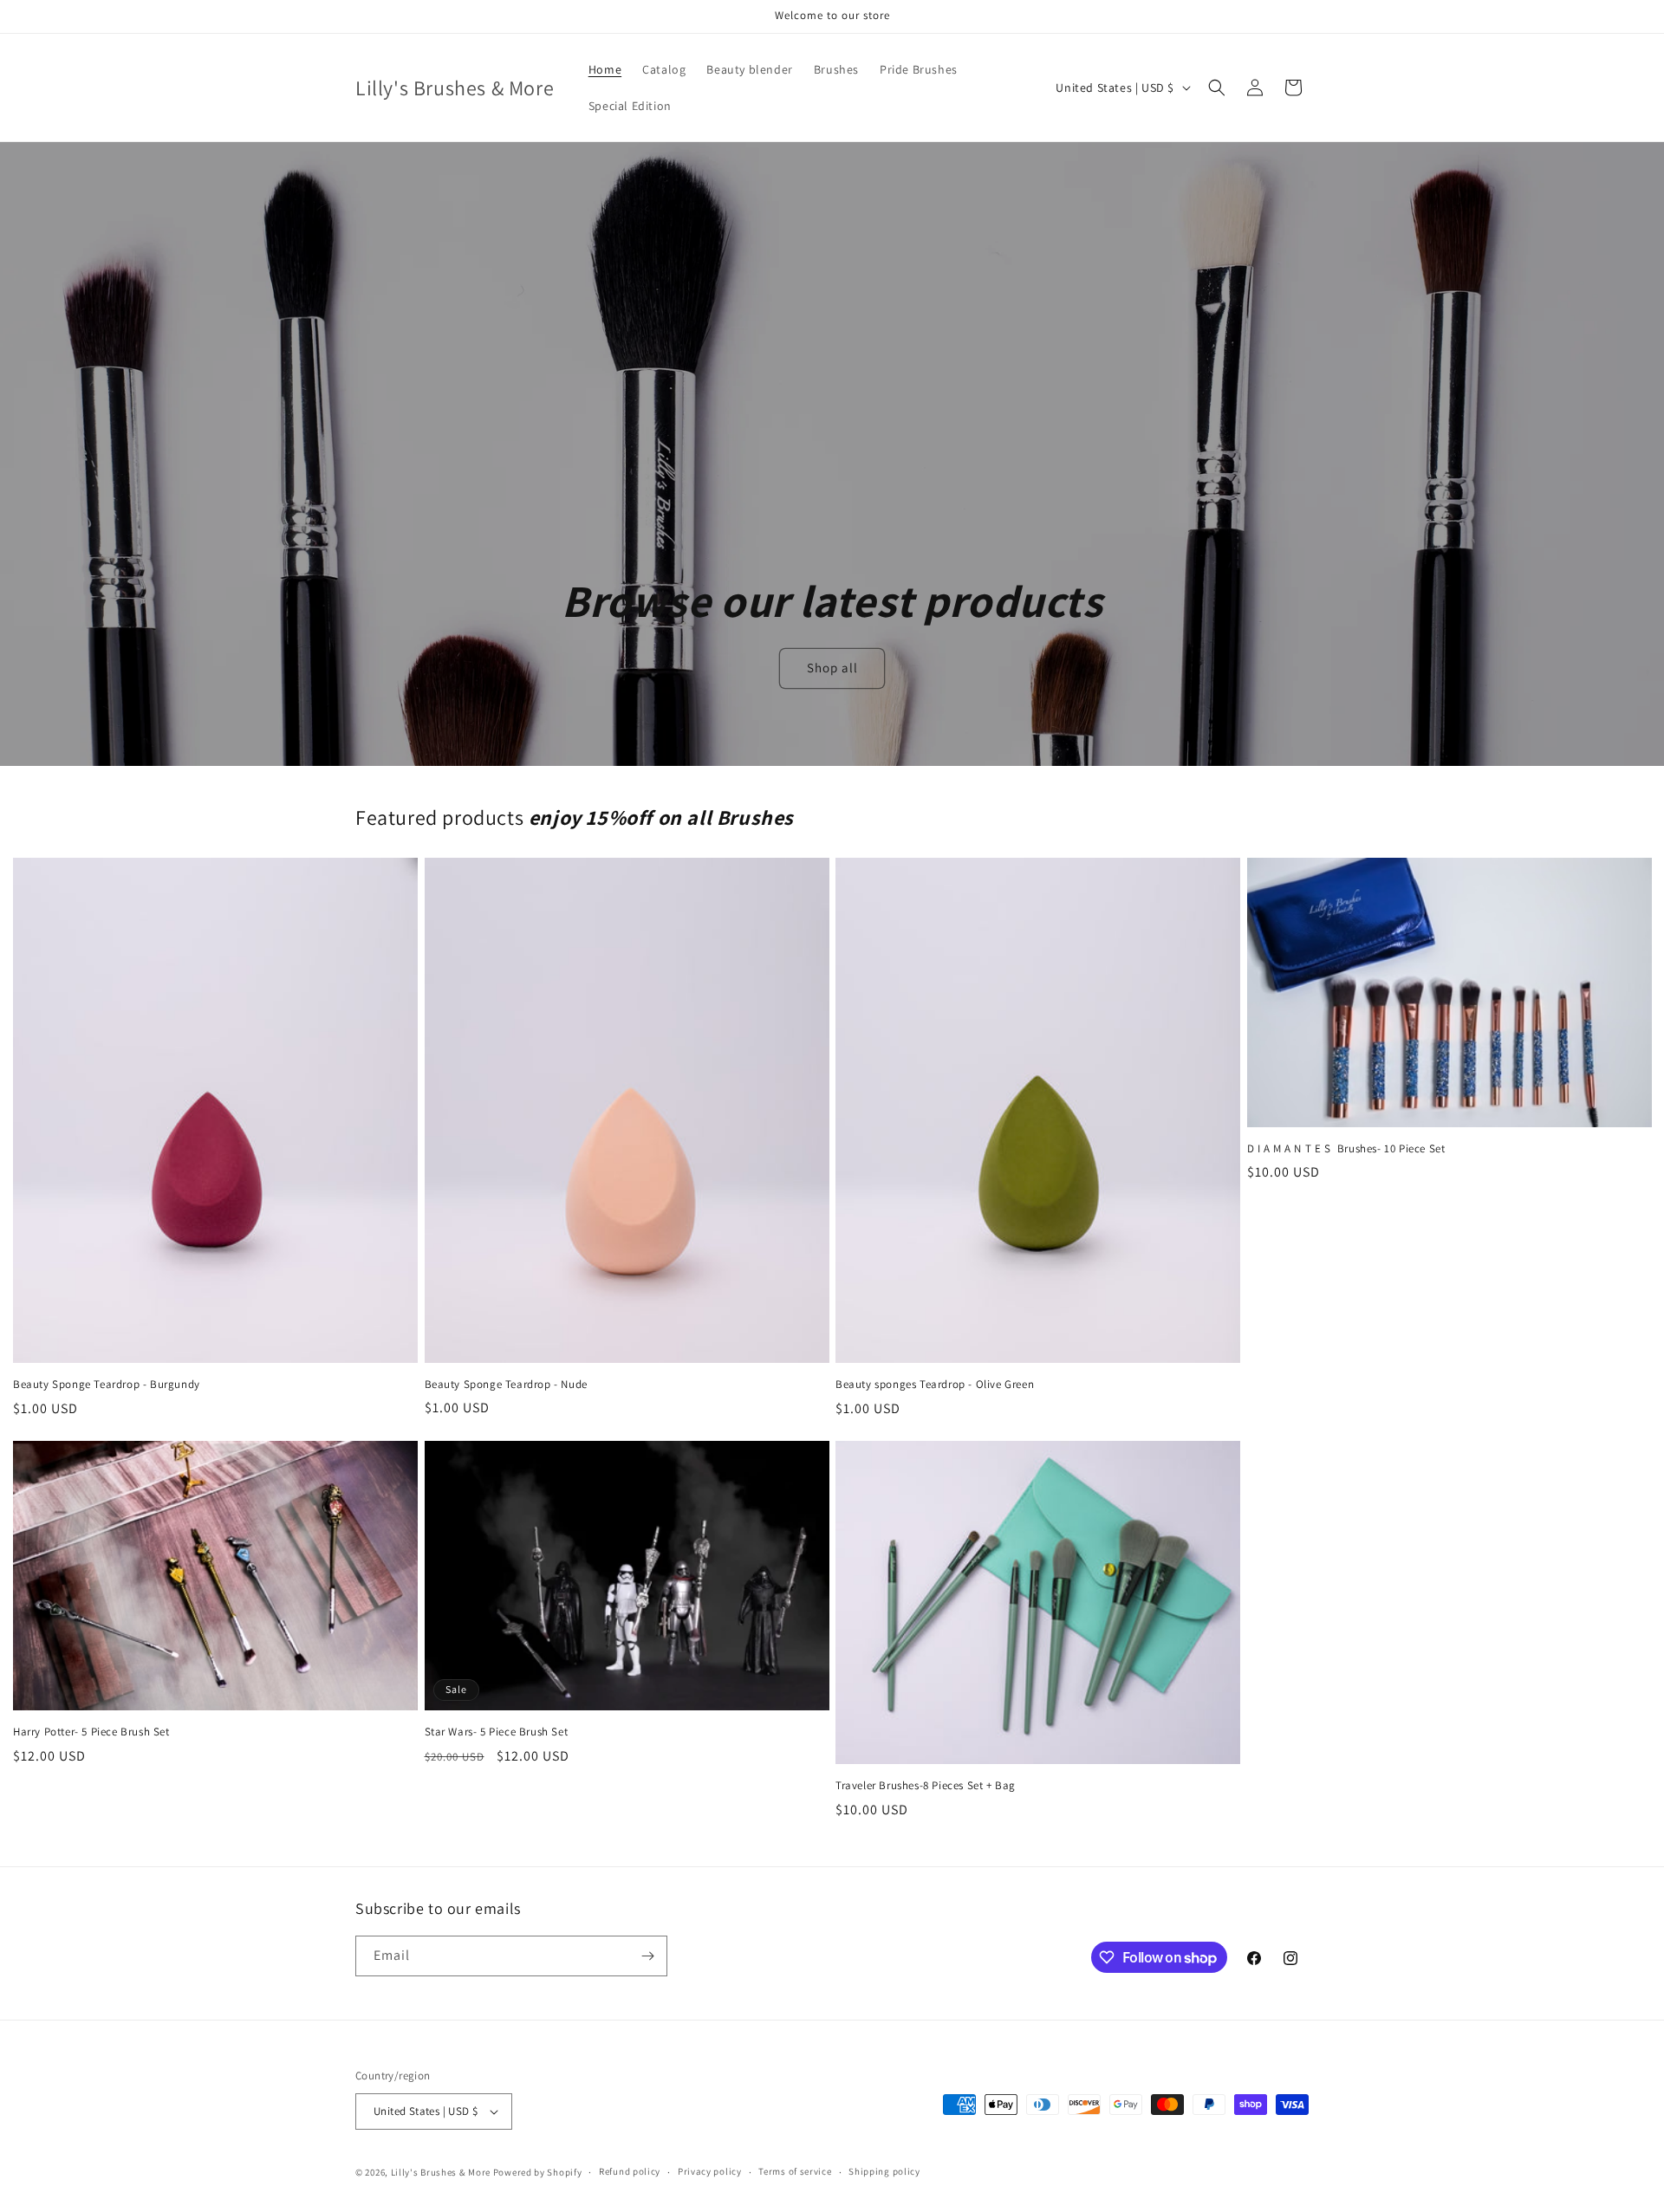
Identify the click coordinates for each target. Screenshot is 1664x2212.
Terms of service (795, 2171)
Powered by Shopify (538, 2172)
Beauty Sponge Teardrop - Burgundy (107, 1385)
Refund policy (630, 2171)
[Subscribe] (647, 1956)
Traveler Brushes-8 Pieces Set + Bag (926, 1786)
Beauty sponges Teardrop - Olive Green (935, 1385)
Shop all (832, 668)
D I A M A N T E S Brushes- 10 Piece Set (1348, 1149)
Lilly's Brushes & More (441, 2172)
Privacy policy (710, 2171)
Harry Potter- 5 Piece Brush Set (91, 1732)
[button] (1217, 88)
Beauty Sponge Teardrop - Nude (506, 1385)
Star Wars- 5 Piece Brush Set (497, 1732)
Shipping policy (884, 2171)
